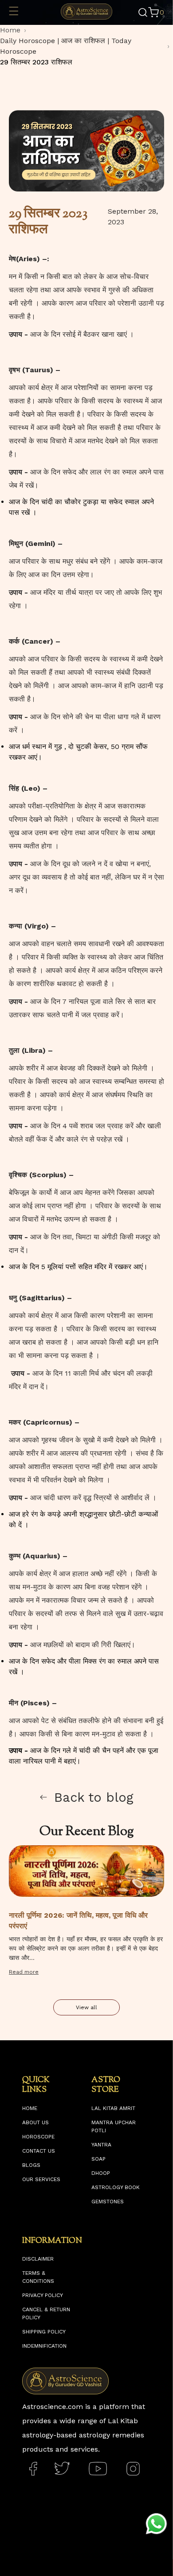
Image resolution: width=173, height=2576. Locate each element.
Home (10, 30)
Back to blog (94, 1797)
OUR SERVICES (41, 2179)
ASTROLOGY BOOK (116, 2187)
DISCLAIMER (38, 2259)
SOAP (98, 2159)
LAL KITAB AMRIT (113, 2108)
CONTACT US (39, 2151)
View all (86, 2007)
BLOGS (31, 2165)
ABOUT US (35, 2122)
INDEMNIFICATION (44, 2346)
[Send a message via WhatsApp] (156, 2524)
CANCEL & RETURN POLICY (46, 2313)
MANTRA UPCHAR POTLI (114, 2126)
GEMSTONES (108, 2202)
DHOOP (101, 2173)
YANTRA (101, 2145)
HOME (30, 2108)
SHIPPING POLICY (44, 2332)
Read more (24, 1972)
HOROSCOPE (38, 2137)
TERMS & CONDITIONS (38, 2277)
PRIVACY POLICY (43, 2295)
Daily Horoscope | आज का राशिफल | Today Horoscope (66, 46)
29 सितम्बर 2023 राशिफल (36, 62)
